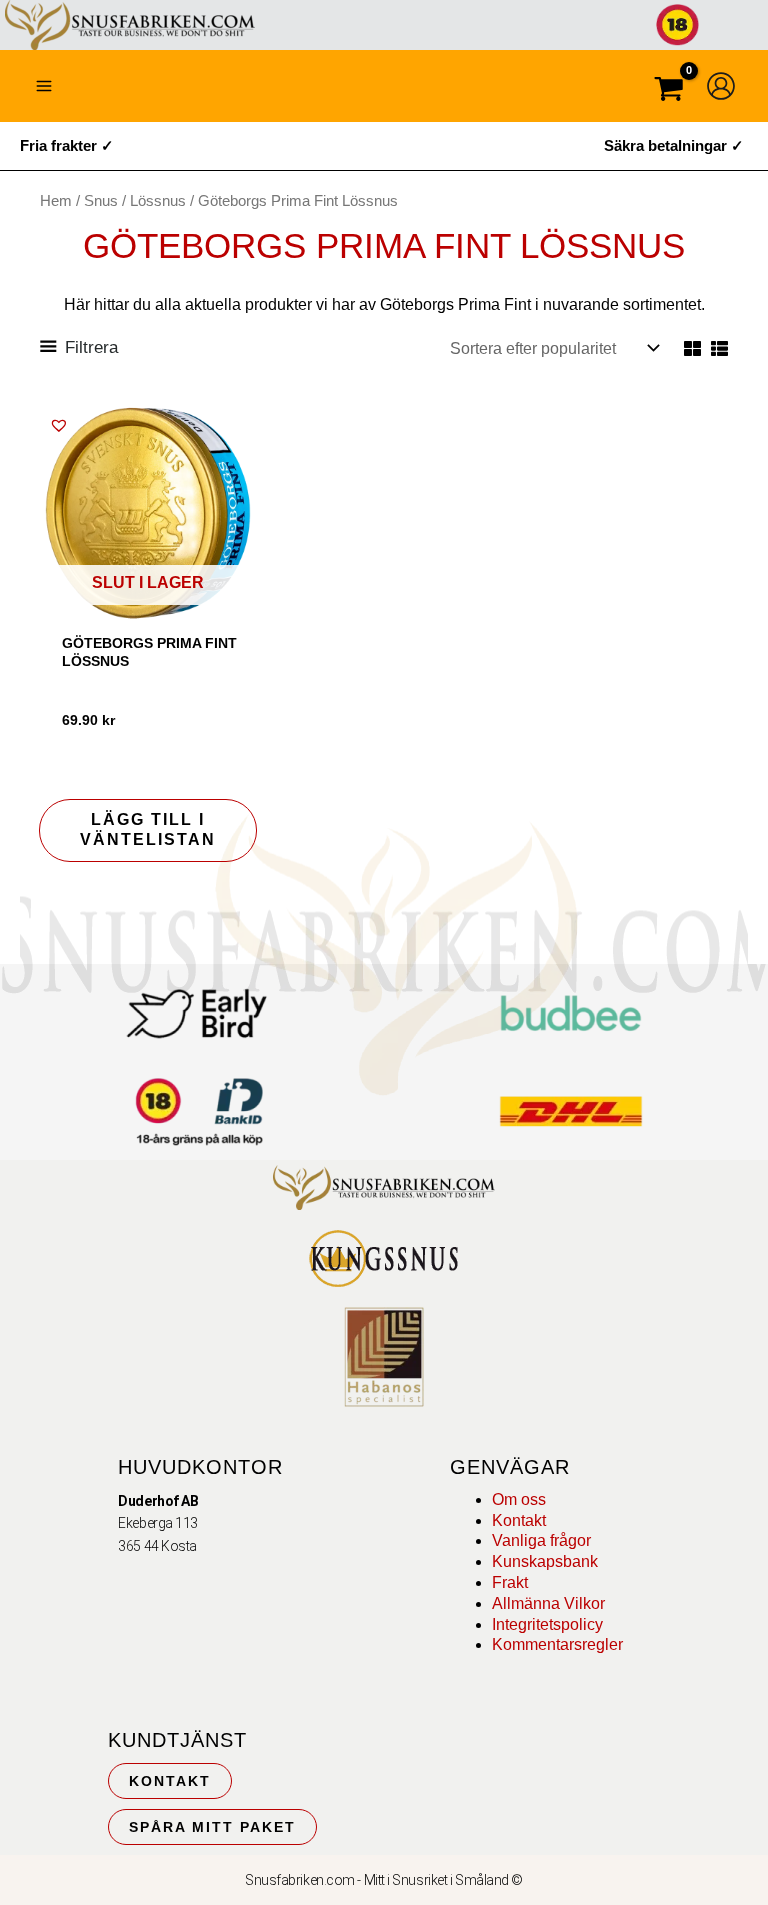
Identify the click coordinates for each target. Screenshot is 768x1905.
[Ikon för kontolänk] (721, 86)
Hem (56, 201)
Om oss (519, 1499)
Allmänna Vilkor (548, 1603)
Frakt (510, 1582)
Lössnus (158, 201)
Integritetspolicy (547, 1624)
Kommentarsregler (557, 1644)
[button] (59, 425)
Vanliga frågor (541, 1540)
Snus (101, 201)
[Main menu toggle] (44, 86)
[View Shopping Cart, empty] (669, 91)
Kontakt (519, 1520)
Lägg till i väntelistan (148, 830)
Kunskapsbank (545, 1561)
